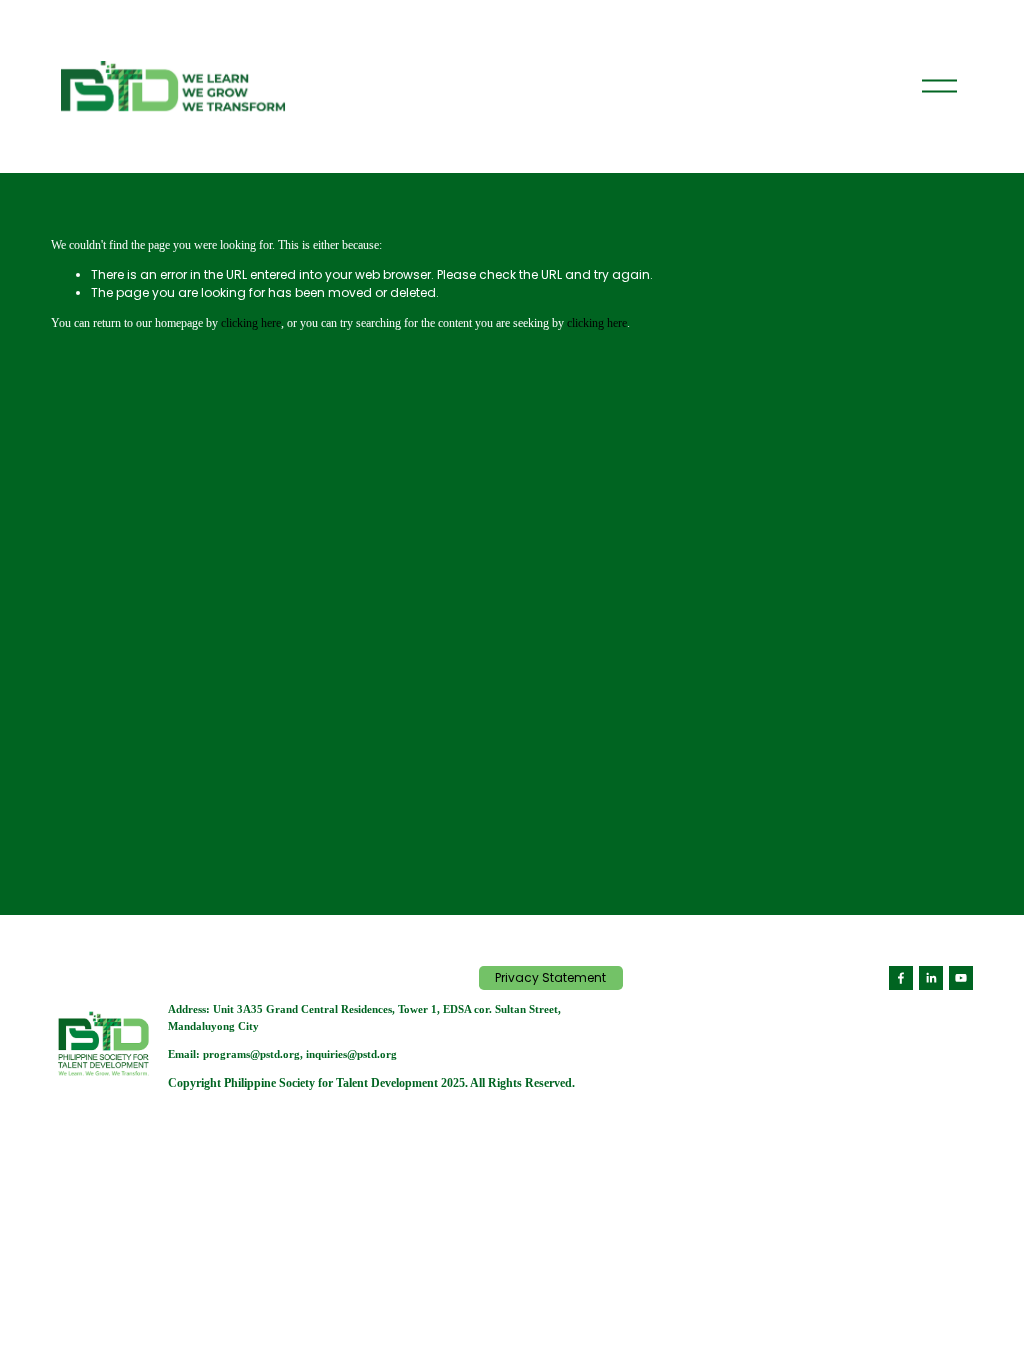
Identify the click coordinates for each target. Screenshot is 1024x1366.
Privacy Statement (550, 977)
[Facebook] (901, 978)
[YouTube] (961, 978)
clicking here (251, 323)
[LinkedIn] (931, 978)
